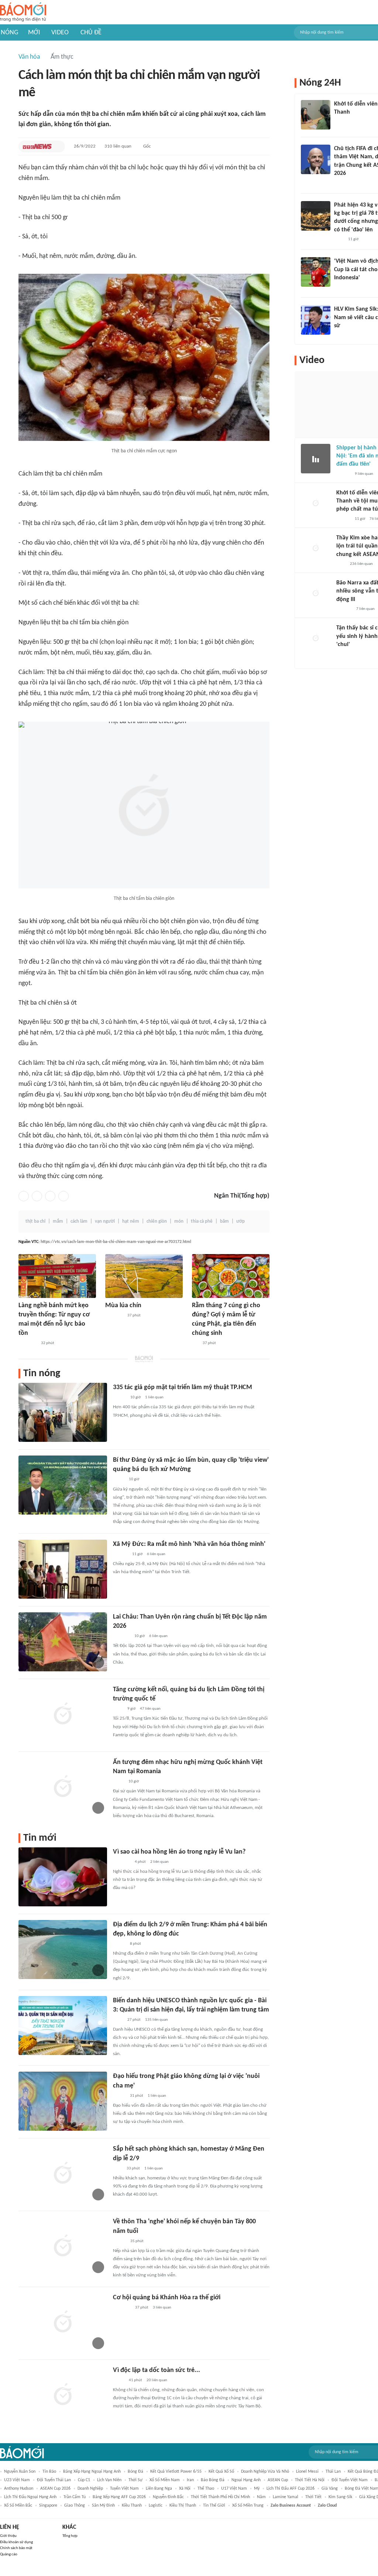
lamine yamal (286, 2497)
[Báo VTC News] (37, 146)
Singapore (48, 2506)
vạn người (105, 1221)
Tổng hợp (70, 2536)
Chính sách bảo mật (16, 2548)
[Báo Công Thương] (121, 1636)
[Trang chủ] (23, 12)
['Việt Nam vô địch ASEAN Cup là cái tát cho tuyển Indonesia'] (316, 272)
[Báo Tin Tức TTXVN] (118, 1709)
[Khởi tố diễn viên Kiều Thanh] (316, 115)
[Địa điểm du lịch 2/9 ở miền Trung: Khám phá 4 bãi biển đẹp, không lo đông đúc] (63, 1950)
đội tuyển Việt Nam (350, 2480)
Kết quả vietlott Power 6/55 (176, 2472)
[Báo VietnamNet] (119, 1944)
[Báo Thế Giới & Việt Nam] (118, 1782)
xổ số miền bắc (18, 2506)
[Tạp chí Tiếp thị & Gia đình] (195, 1343)
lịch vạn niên (109, 2480)
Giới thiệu (8, 2536)
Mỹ (257, 2489)
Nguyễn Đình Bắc (168, 2497)
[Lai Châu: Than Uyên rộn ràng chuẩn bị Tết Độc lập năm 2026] (63, 1642)
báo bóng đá (213, 2480)
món (179, 1221)
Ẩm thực (62, 57)
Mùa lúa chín (123, 1306)
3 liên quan (162, 2308)
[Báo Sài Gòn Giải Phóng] (343, 519)
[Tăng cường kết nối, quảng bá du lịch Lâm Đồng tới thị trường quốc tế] (63, 1715)
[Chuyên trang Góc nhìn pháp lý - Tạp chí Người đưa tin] (339, 239)
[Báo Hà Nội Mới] (120, 1554)
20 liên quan (157, 2380)
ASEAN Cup (278, 2480)
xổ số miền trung (248, 2506)
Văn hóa (29, 57)
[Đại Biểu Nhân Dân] (119, 1480)
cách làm (79, 1221)
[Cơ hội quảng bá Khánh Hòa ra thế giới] (63, 2323)
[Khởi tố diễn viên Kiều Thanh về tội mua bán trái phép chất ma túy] (316, 504)
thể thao (206, 2489)
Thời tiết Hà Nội (310, 2480)
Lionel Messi (307, 2472)
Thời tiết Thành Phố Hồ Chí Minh (220, 2497)
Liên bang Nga (159, 2489)
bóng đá (135, 2472)
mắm (58, 1221)
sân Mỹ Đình (103, 2506)
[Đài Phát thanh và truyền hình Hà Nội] (344, 609)
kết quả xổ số (221, 2472)
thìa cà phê (202, 1221)
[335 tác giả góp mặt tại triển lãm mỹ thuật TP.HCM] (63, 1412)
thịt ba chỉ (35, 1221)
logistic (156, 2506)
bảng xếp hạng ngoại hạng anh (92, 2472)
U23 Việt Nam (17, 2480)
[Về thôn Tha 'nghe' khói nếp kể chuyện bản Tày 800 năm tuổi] (63, 2247)
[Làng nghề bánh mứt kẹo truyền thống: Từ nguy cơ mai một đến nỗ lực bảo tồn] (57, 1276)
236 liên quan (361, 564)
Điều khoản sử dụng (16, 2542)
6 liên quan (156, 1554)
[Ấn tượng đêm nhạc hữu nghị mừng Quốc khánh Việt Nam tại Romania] (63, 1787)
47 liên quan (150, 1709)
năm (261, 2497)
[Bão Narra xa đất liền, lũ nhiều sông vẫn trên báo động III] (316, 594)
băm (224, 1221)
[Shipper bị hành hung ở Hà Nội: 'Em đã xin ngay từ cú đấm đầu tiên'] (316, 459)
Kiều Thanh (132, 2506)
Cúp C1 (84, 2480)
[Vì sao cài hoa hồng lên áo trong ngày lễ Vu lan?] (63, 1877)
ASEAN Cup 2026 (55, 2489)
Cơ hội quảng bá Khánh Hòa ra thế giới (167, 2298)
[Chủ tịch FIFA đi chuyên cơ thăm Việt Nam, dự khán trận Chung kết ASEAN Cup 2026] (316, 159)
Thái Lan (333, 2472)
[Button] (58, 146)
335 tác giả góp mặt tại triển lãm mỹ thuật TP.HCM (183, 1387)
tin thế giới (214, 2506)
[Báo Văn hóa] (119, 1398)
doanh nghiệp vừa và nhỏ (265, 2472)
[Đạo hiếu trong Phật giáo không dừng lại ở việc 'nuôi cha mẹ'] (63, 2101)
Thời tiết (313, 2497)
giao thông (75, 2506)
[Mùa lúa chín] (144, 1276)
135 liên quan (157, 2020)
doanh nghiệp (90, 2489)
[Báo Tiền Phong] (341, 183)
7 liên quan (365, 609)
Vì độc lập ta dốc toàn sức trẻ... (157, 2370)
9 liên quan (364, 474)
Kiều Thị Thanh (183, 2506)
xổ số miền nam (165, 2480)
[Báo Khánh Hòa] (114, 1316)
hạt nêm (131, 1221)
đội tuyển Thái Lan (54, 2480)
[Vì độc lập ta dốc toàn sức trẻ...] (63, 2395)
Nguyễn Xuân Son (20, 2472)
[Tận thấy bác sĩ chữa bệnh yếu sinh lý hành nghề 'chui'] (316, 639)
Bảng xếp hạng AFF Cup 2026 (119, 2497)
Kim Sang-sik (340, 2497)
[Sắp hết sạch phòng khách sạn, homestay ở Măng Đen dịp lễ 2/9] (63, 2174)
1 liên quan (154, 1397)
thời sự (135, 2480)
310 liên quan (118, 146)
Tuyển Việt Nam (124, 2489)
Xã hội (185, 2489)
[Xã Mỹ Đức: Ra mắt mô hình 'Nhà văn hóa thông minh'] (63, 1569)
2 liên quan (159, 1862)
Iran (190, 2480)
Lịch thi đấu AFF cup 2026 (291, 2489)
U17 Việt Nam (234, 2489)
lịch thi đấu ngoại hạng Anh (30, 2497)
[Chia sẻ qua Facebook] (24, 1196)
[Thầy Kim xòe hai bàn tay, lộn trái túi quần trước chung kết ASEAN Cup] (316, 549)
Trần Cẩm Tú (75, 2497)
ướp (240, 1221)
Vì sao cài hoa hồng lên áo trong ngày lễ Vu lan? (179, 1852)
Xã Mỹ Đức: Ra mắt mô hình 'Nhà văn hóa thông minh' (189, 1544)
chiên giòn (157, 1221)
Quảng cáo (9, 2554)
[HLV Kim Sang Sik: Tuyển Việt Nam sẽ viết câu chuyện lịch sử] (316, 320)
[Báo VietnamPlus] (28, 1343)
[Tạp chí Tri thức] (118, 2169)
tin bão (49, 2472)
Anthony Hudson (19, 2489)
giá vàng (330, 2489)
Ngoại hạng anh (246, 2480)
